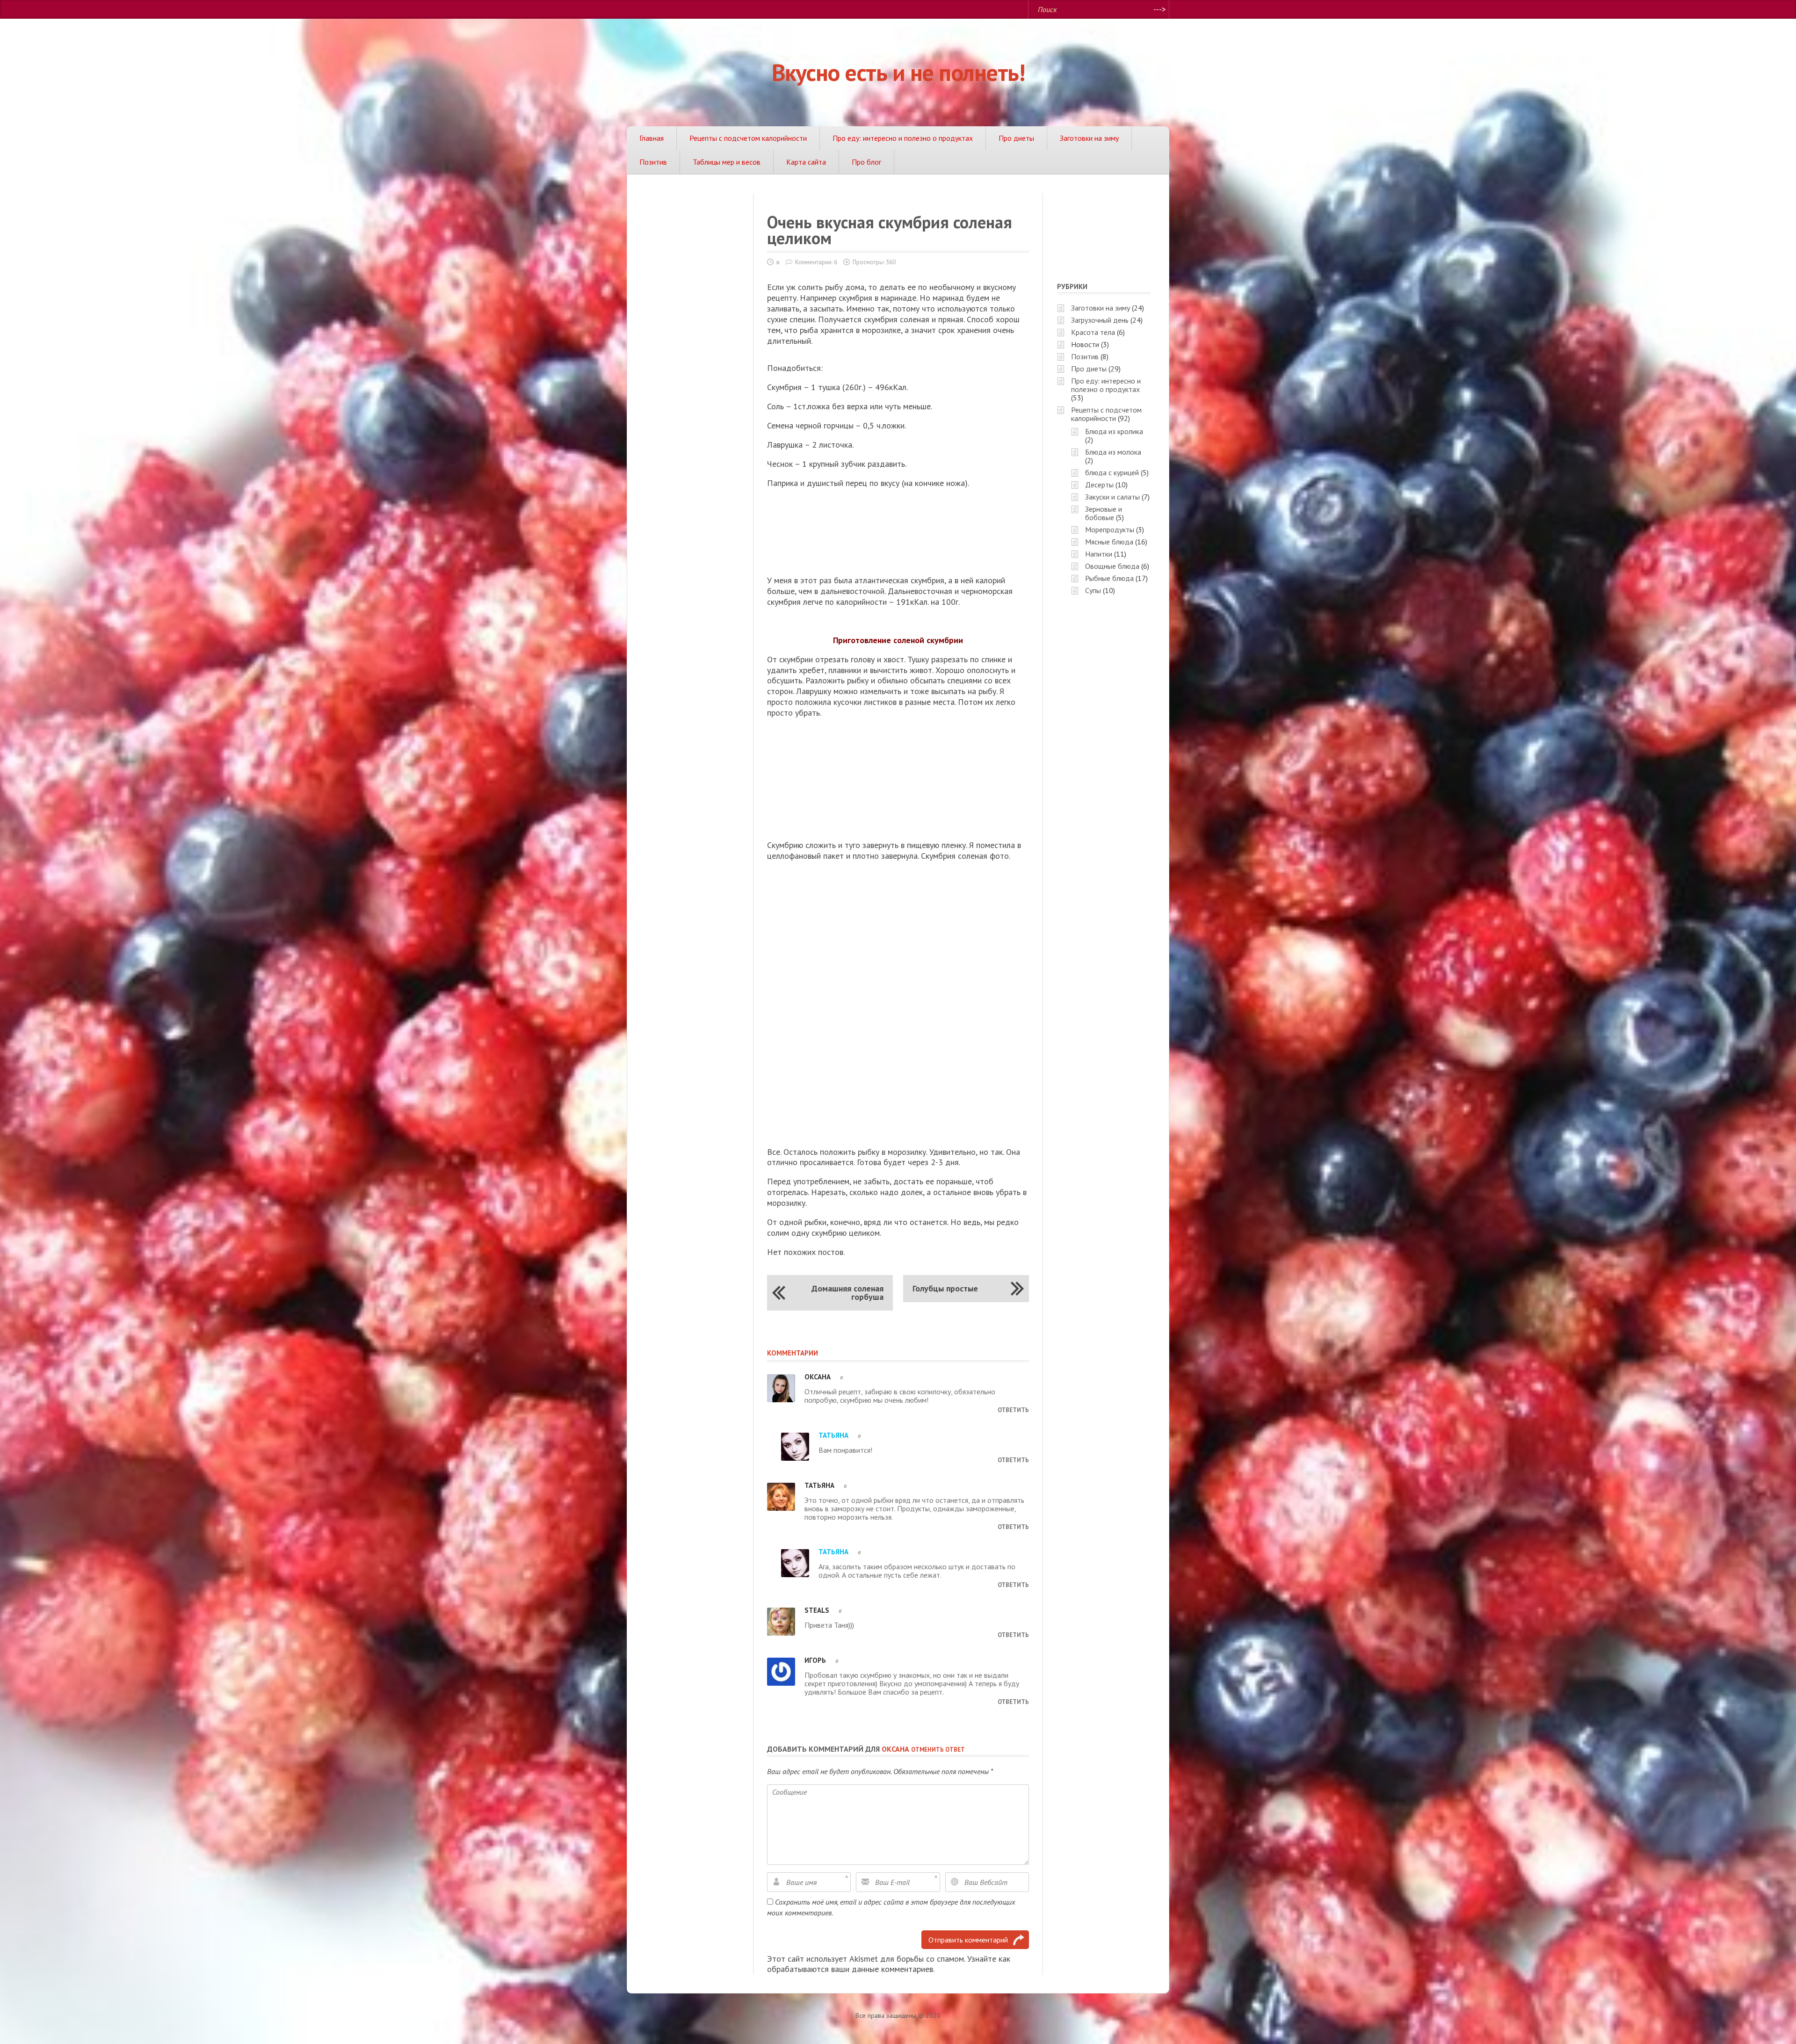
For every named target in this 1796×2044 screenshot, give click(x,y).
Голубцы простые (945, 1288)
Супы (1093, 590)
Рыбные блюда (1109, 578)
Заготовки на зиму (1089, 138)
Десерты (1099, 485)
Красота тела (1093, 332)
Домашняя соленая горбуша (847, 1293)
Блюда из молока (1113, 452)
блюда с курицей (1112, 472)
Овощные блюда (1112, 566)
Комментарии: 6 (816, 262)
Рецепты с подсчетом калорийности (748, 138)
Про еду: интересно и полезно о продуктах (903, 138)
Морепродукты (1110, 529)
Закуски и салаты (1112, 497)
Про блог (866, 162)
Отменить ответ (938, 1750)
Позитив (653, 162)
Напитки (1099, 554)
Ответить (1013, 1410)
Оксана (895, 1749)
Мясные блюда (1109, 542)
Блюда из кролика (1114, 431)
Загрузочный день (1100, 320)
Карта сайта (806, 162)
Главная (652, 138)
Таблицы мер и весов (727, 162)
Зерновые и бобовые (1104, 513)
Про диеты (1016, 138)
